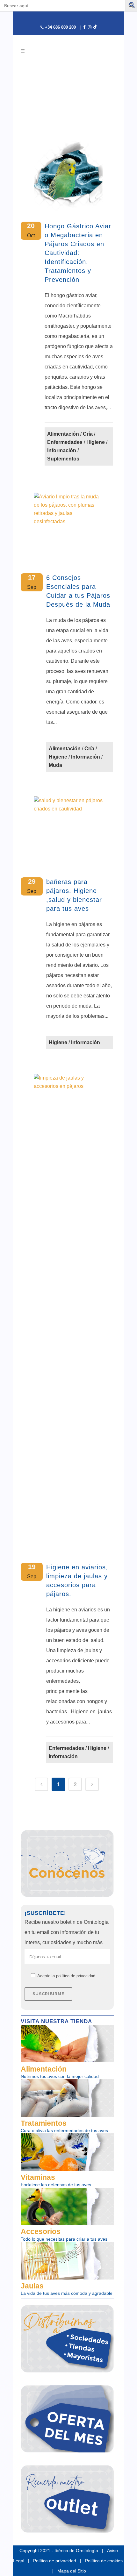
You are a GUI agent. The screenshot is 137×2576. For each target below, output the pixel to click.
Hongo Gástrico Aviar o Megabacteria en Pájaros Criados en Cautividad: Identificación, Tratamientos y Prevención (78, 253)
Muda (55, 765)
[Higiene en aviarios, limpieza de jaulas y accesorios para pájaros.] (69, 1313)
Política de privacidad (55, 2561)
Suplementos (63, 459)
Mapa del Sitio (72, 2571)
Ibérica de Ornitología (76, 2551)
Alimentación (63, 434)
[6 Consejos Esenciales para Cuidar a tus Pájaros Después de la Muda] (69, 528)
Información (62, 450)
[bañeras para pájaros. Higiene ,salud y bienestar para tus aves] (69, 831)
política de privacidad (76, 1976)
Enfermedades (65, 442)
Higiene (96, 442)
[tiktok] (95, 27)
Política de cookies (104, 2561)
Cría (88, 434)
